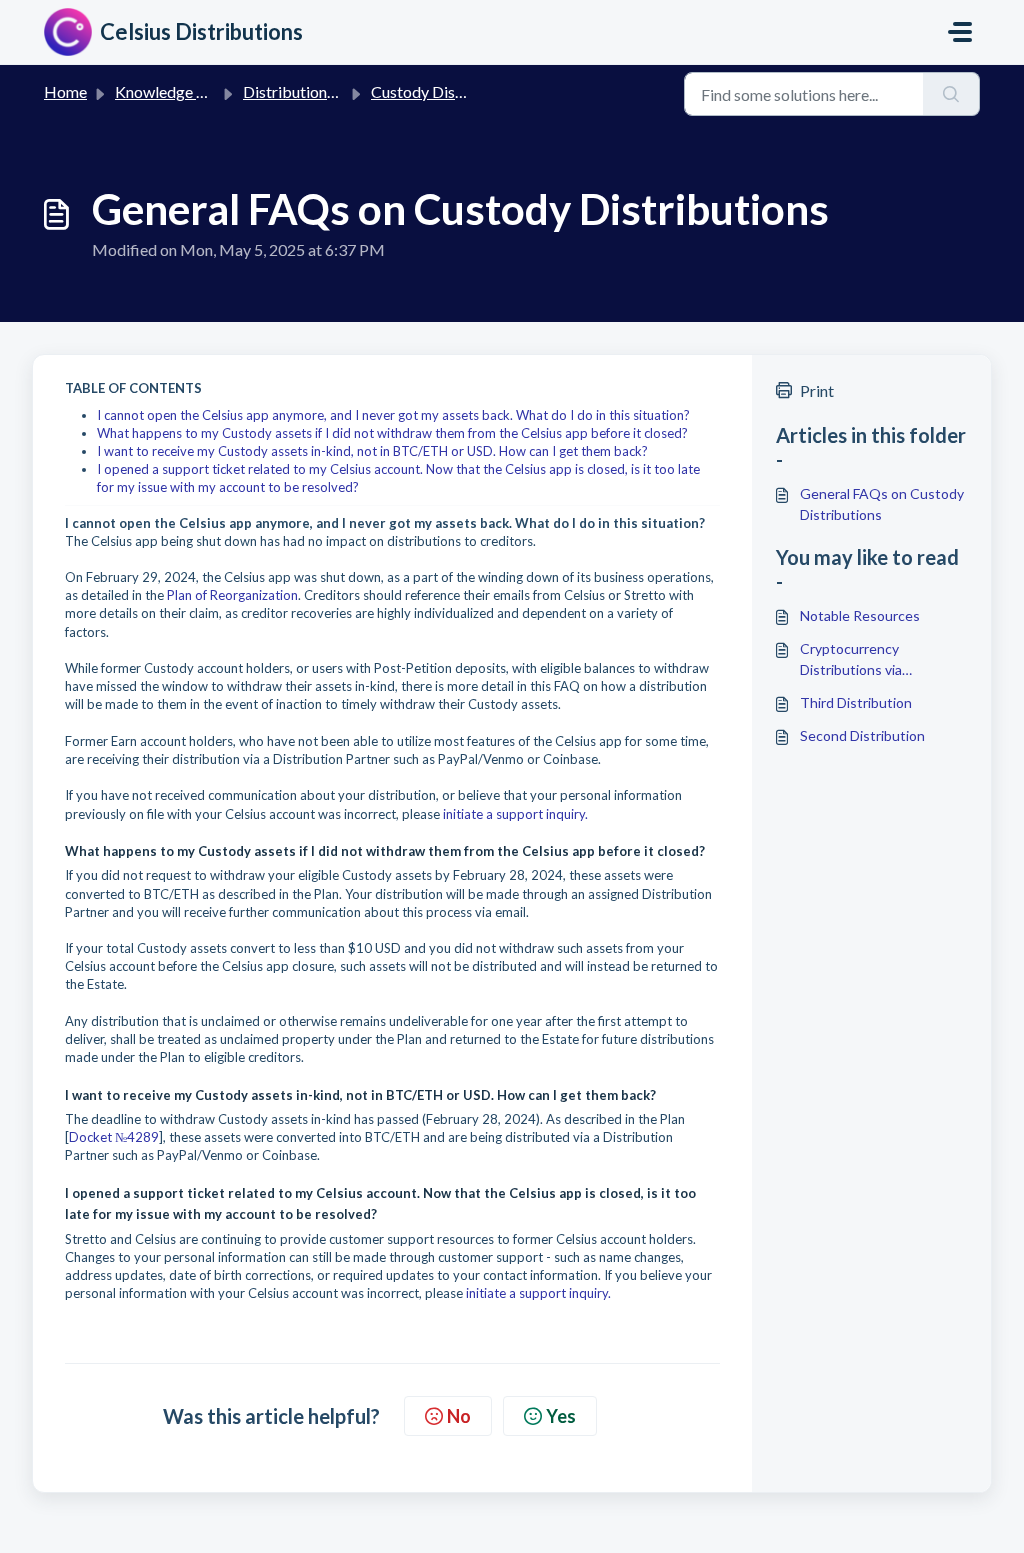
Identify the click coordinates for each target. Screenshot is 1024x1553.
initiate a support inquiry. (515, 814)
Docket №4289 (114, 1137)
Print (817, 390)
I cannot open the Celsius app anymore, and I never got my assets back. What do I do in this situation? (393, 415)
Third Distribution (856, 702)
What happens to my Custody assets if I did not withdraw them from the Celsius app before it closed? (392, 433)
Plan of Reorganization (232, 595)
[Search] (951, 94)
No (459, 1416)
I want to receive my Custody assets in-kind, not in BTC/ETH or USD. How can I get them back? (372, 451)
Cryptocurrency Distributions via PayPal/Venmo (851, 660)
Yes (561, 1416)
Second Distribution (862, 735)
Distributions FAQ (306, 91)
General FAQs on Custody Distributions (882, 504)
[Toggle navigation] (960, 32)
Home (65, 91)
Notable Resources (860, 615)
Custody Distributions (447, 91)
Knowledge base (172, 91)
